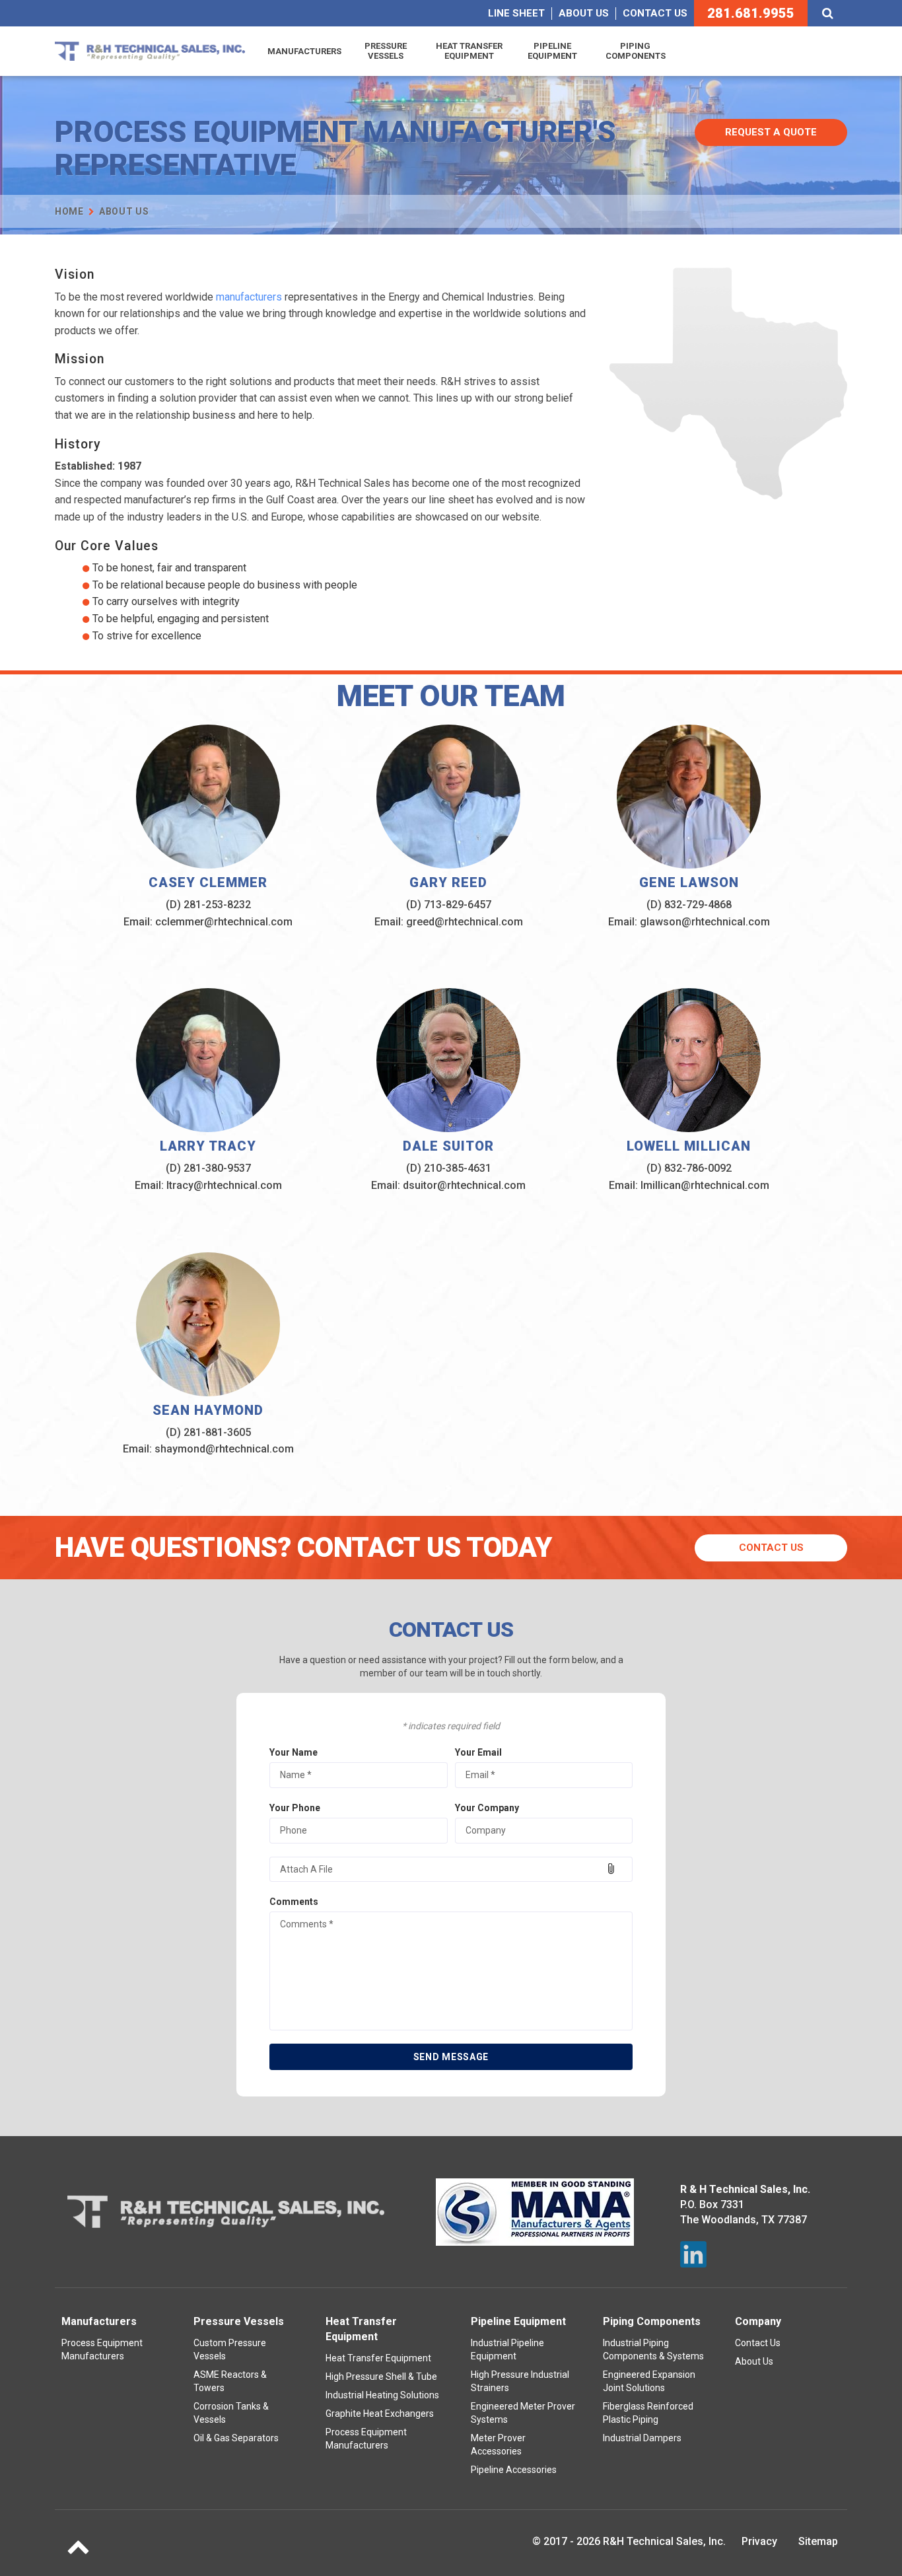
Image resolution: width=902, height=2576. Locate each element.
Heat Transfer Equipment (469, 51)
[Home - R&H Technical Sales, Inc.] (226, 2212)
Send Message (451, 2057)
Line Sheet (516, 13)
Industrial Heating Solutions (382, 2395)
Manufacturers (304, 51)
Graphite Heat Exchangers (380, 2414)
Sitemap (818, 2541)
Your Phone (295, 1808)
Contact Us (655, 13)
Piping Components (636, 51)
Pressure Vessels (386, 51)
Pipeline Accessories (514, 2470)
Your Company (487, 1808)
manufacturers (249, 297)
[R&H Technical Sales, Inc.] (150, 51)
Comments (294, 1902)
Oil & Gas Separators (236, 2438)
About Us (584, 13)
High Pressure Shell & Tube (381, 2377)
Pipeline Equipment (552, 51)
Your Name (294, 1752)
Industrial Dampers (642, 2438)
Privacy (759, 2541)
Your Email (478, 1752)
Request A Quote (771, 132)
